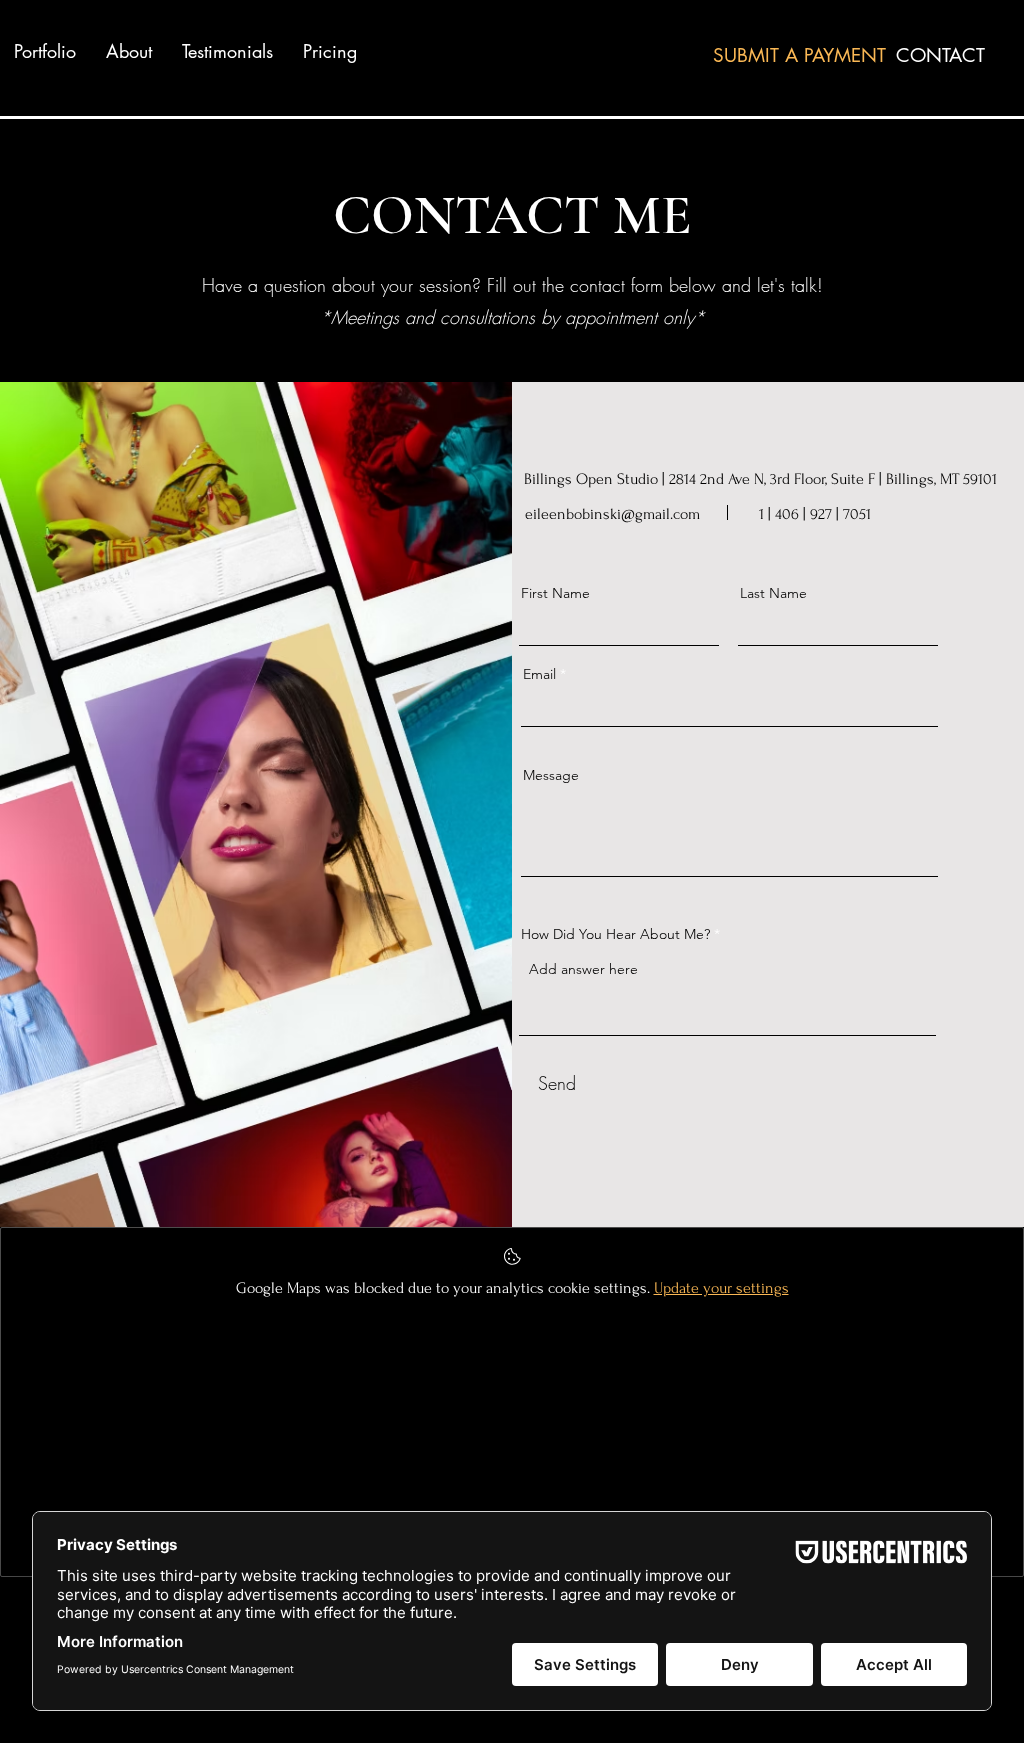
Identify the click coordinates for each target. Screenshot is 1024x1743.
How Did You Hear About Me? (615, 934)
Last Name (773, 593)
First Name (555, 593)
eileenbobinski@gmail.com (612, 514)
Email (539, 674)
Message (551, 775)
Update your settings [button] (721, 1288)
